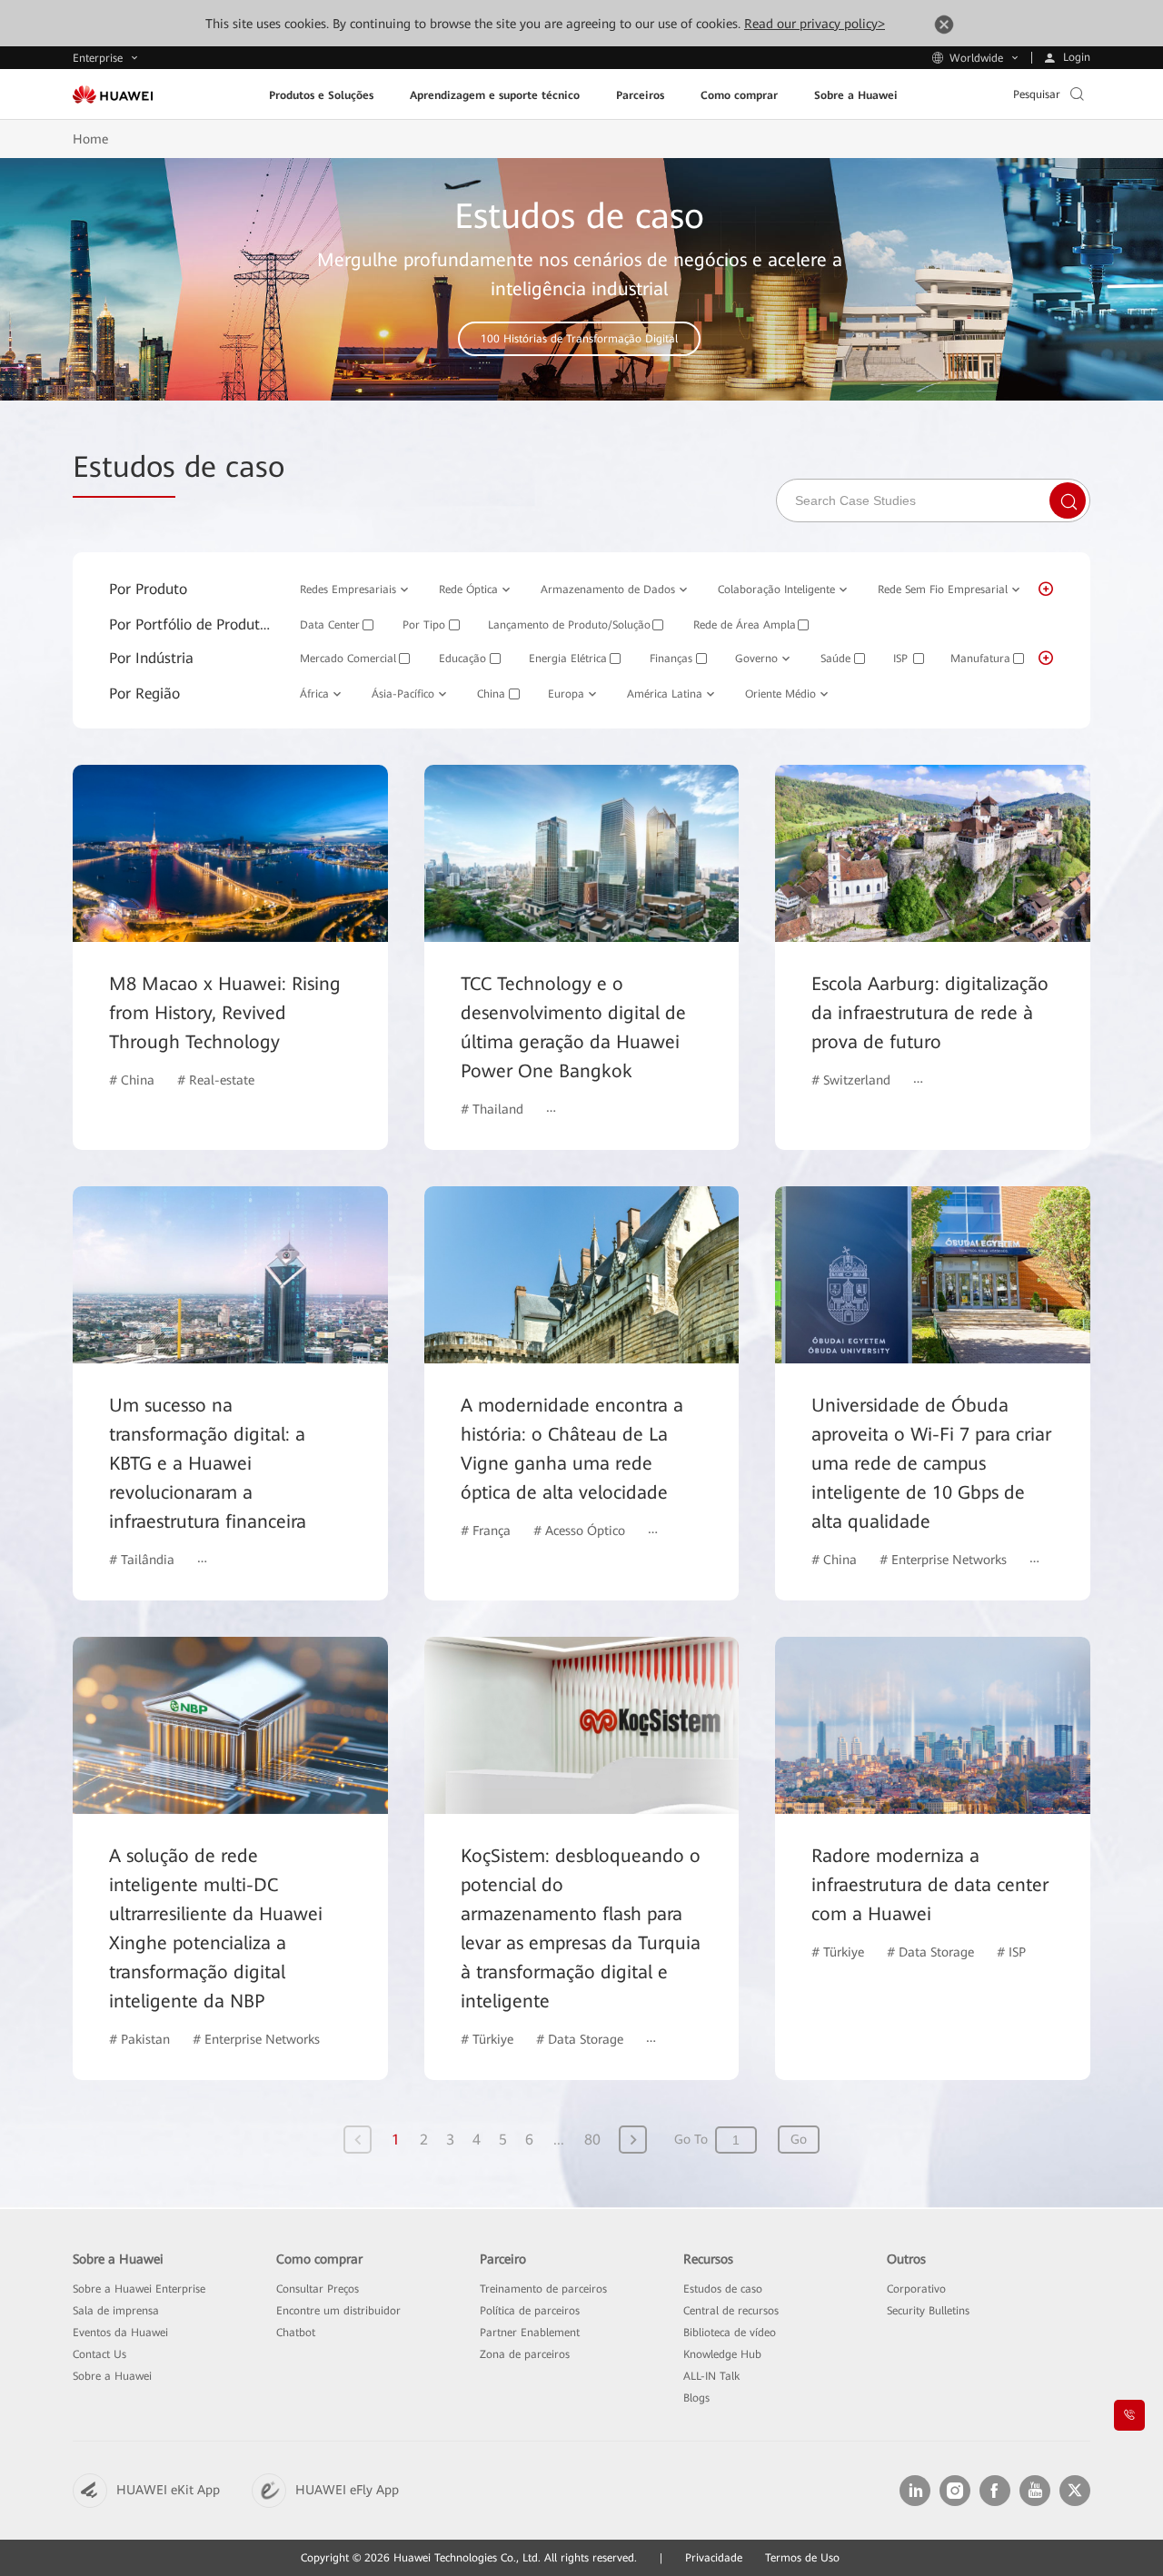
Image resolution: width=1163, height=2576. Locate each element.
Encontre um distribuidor (338, 2311)
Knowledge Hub (722, 2354)
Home (90, 139)
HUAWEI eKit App (168, 2490)
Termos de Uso (802, 2558)
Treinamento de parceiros (543, 2289)
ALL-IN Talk (711, 2376)
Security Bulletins (928, 2311)
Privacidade (714, 2558)
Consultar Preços (318, 2289)
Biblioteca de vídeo (730, 2333)
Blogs (696, 2398)
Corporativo (916, 2289)
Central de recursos (731, 2311)
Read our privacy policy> (815, 24)
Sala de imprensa (116, 2311)
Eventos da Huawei (120, 2333)
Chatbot (296, 2333)
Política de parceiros (530, 2311)
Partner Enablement (530, 2333)
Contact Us (99, 2354)
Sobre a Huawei (112, 2376)
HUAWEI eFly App (347, 2490)
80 (592, 2140)
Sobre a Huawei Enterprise (139, 2289)
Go (799, 2139)
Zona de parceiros (525, 2354)
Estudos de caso (723, 2289)
